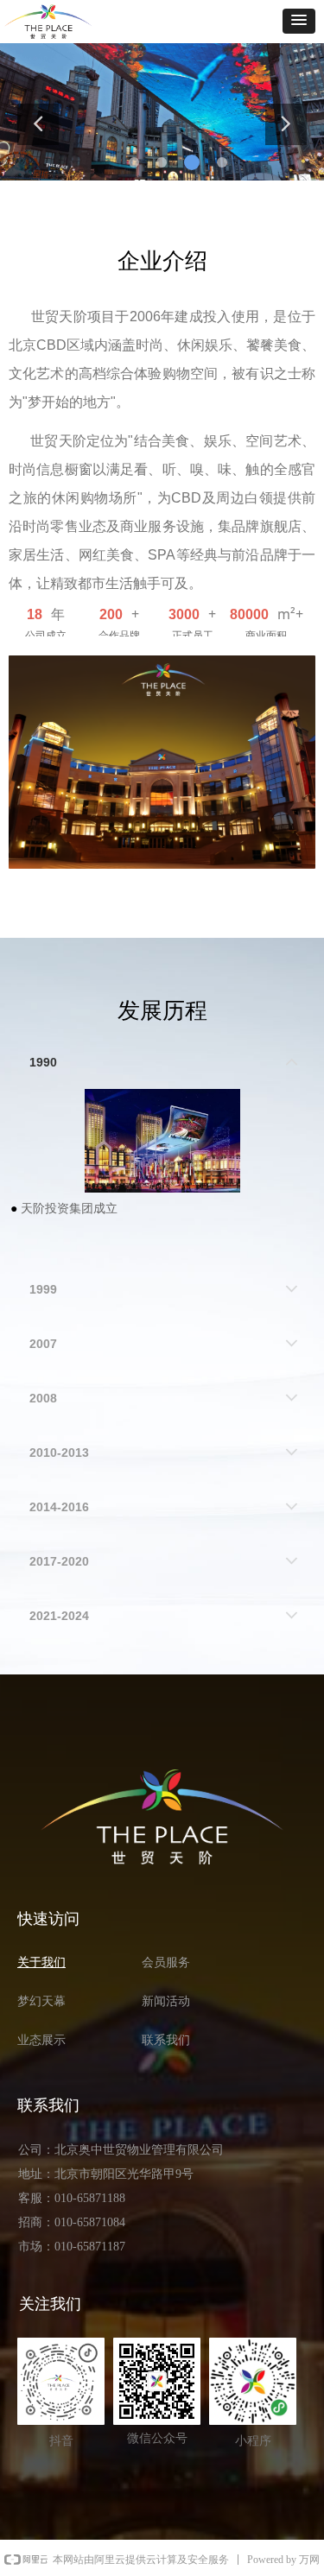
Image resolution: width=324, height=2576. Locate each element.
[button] (299, 21)
